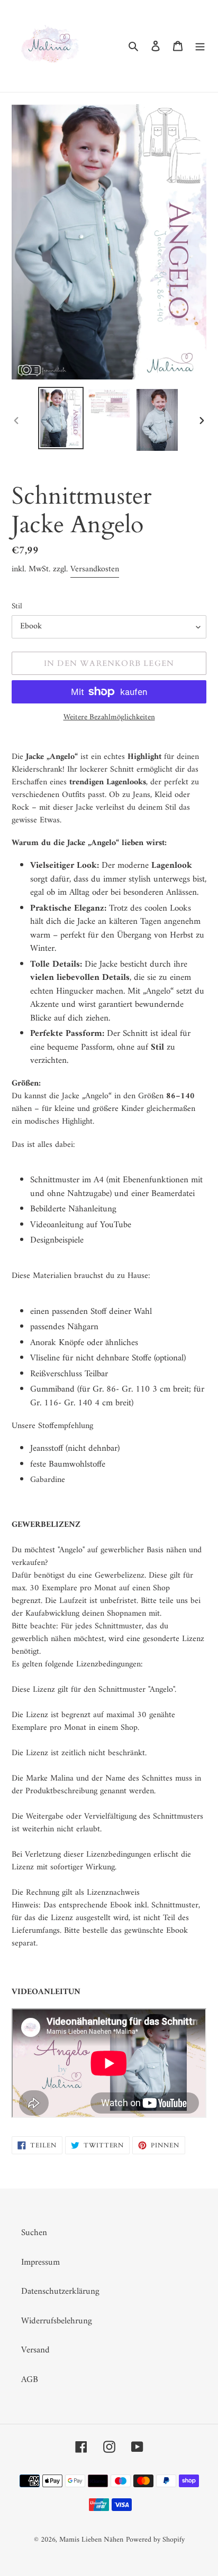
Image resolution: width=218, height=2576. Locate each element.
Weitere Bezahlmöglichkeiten (109, 718)
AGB (30, 2380)
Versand (35, 2350)
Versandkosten (95, 569)
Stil (17, 607)
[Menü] (200, 46)
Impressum (40, 2263)
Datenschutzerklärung (60, 2292)
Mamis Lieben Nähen (91, 2540)
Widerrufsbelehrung (57, 2321)
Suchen (34, 2233)
